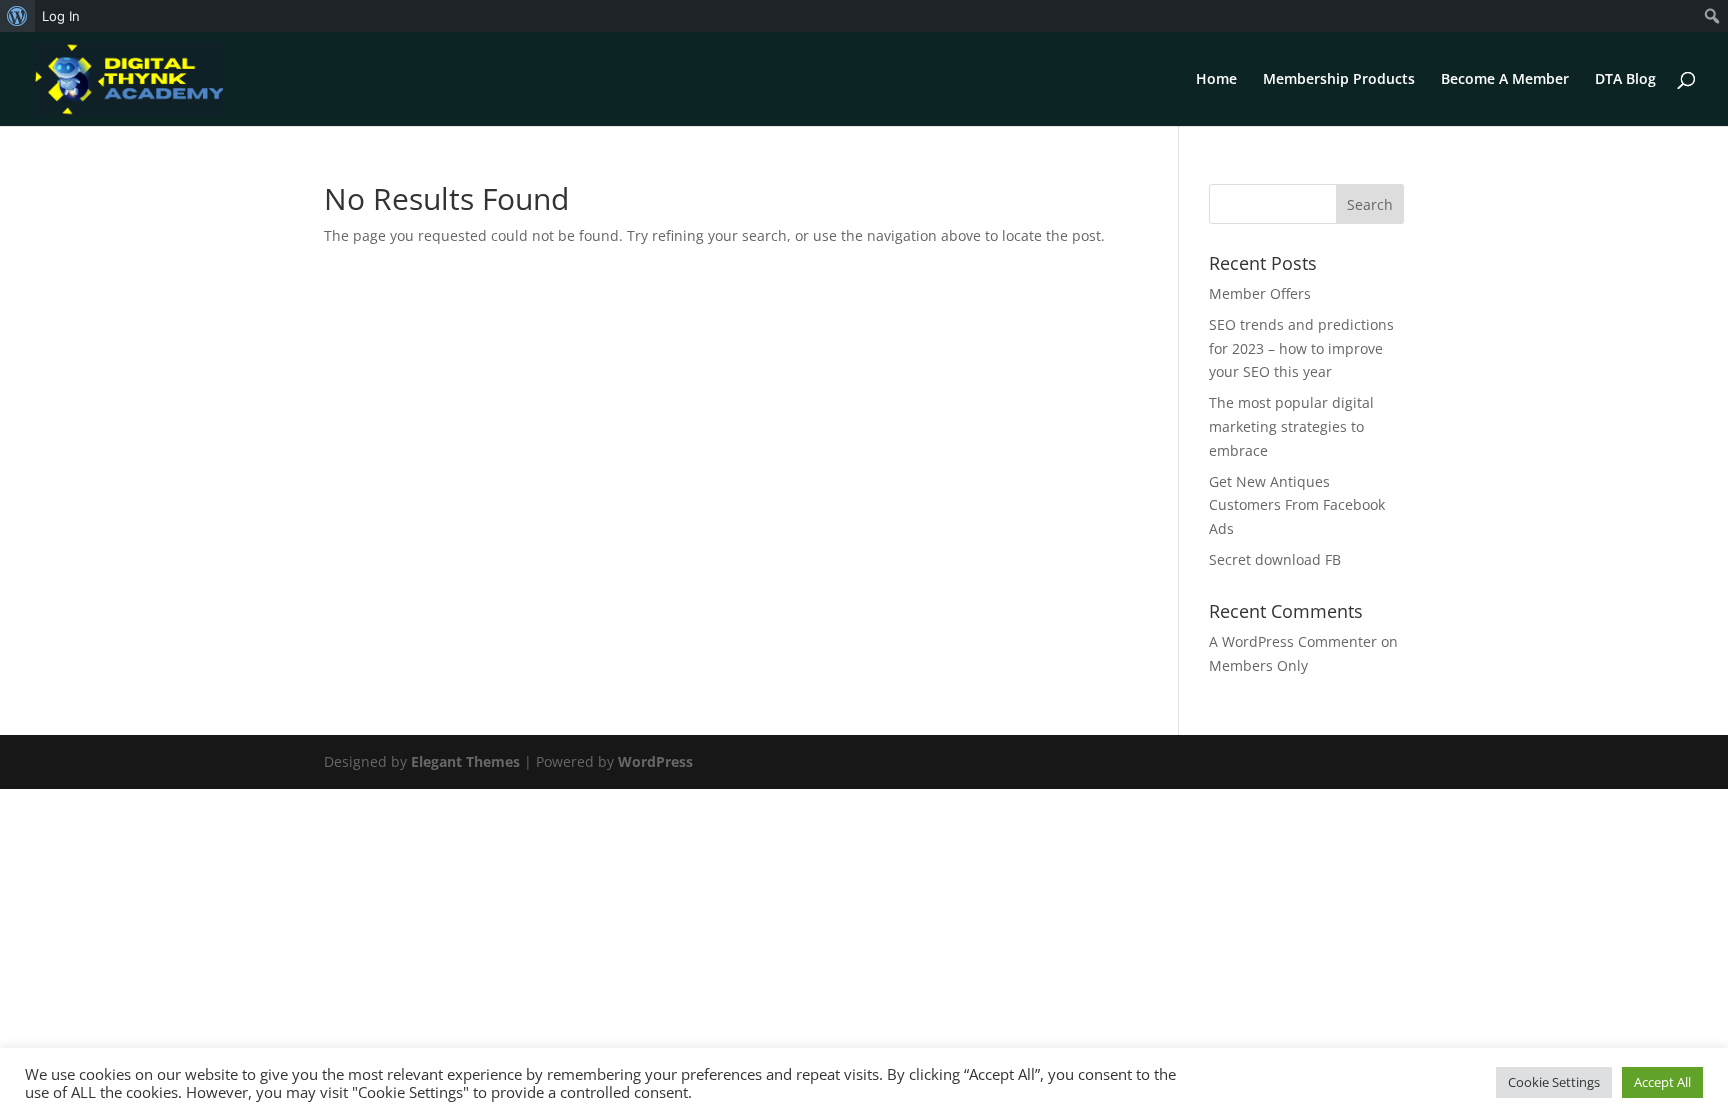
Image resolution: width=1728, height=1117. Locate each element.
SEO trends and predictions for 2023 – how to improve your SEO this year (1301, 348)
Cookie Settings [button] (1554, 1082)
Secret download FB (1275, 559)
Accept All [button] (1662, 1082)
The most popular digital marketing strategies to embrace (1291, 426)
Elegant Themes (465, 761)
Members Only (1258, 665)
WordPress (655, 761)
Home (1216, 80)
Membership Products (1339, 80)
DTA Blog (1625, 80)
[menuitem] (17, 16)
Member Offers (1260, 293)
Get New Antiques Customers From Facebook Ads (1297, 505)
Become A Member (1505, 80)
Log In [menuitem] (61, 16)
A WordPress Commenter (1293, 641)
